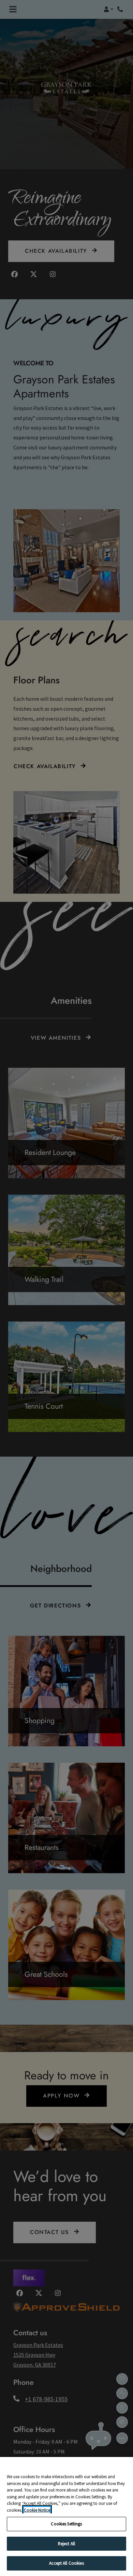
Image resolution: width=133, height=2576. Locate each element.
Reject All (66, 2544)
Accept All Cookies (66, 2563)
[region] (66, 2516)
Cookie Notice (37, 2510)
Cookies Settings (66, 2524)
